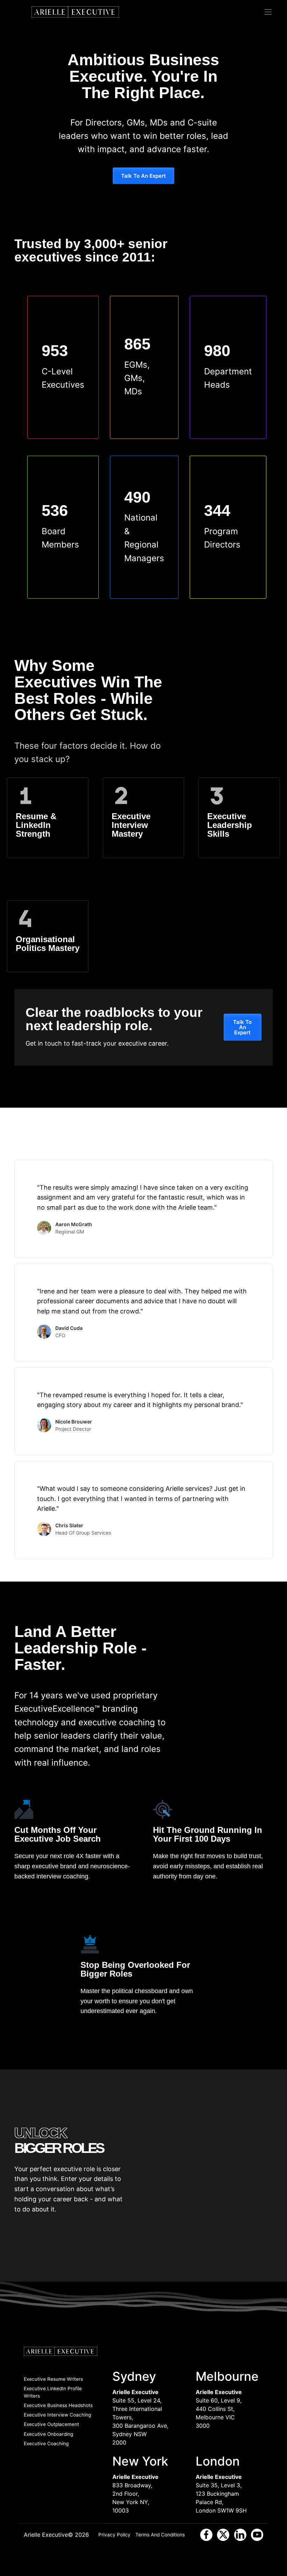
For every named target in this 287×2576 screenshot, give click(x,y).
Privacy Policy (114, 2535)
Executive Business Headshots (58, 2405)
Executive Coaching (46, 2444)
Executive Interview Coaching (57, 2415)
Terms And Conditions (160, 2535)
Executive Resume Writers (53, 2379)
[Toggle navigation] (268, 12)
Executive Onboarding (48, 2434)
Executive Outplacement (51, 2424)
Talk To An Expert (143, 176)
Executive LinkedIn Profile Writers (53, 2392)
